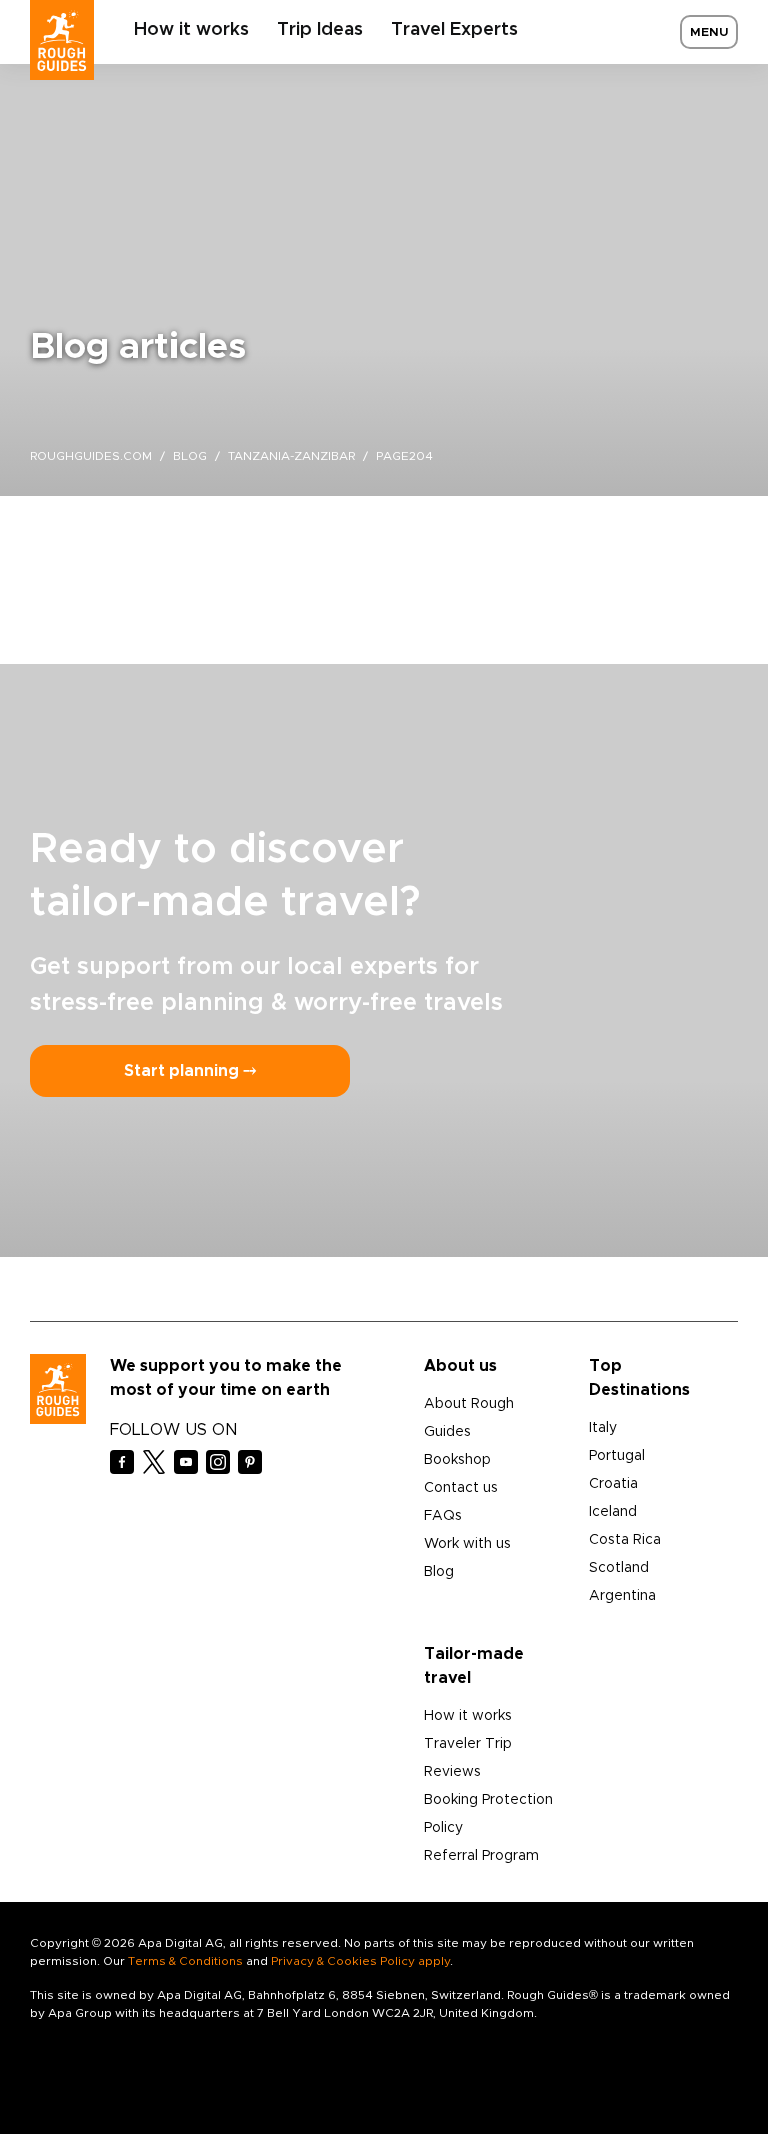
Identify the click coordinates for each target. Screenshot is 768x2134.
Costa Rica (625, 1540)
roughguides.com (91, 456)
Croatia (613, 1484)
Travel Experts (454, 30)
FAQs (443, 1516)
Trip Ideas (320, 30)
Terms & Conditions (185, 1961)
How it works (191, 30)
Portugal (617, 1456)
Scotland (619, 1568)
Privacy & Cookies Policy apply (360, 1961)
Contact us (461, 1488)
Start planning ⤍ (190, 1071)
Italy (603, 1428)
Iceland (613, 1512)
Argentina (622, 1596)
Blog (439, 1572)
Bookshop (457, 1460)
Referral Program (481, 1856)
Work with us (467, 1544)
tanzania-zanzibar (291, 456)
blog (190, 456)
